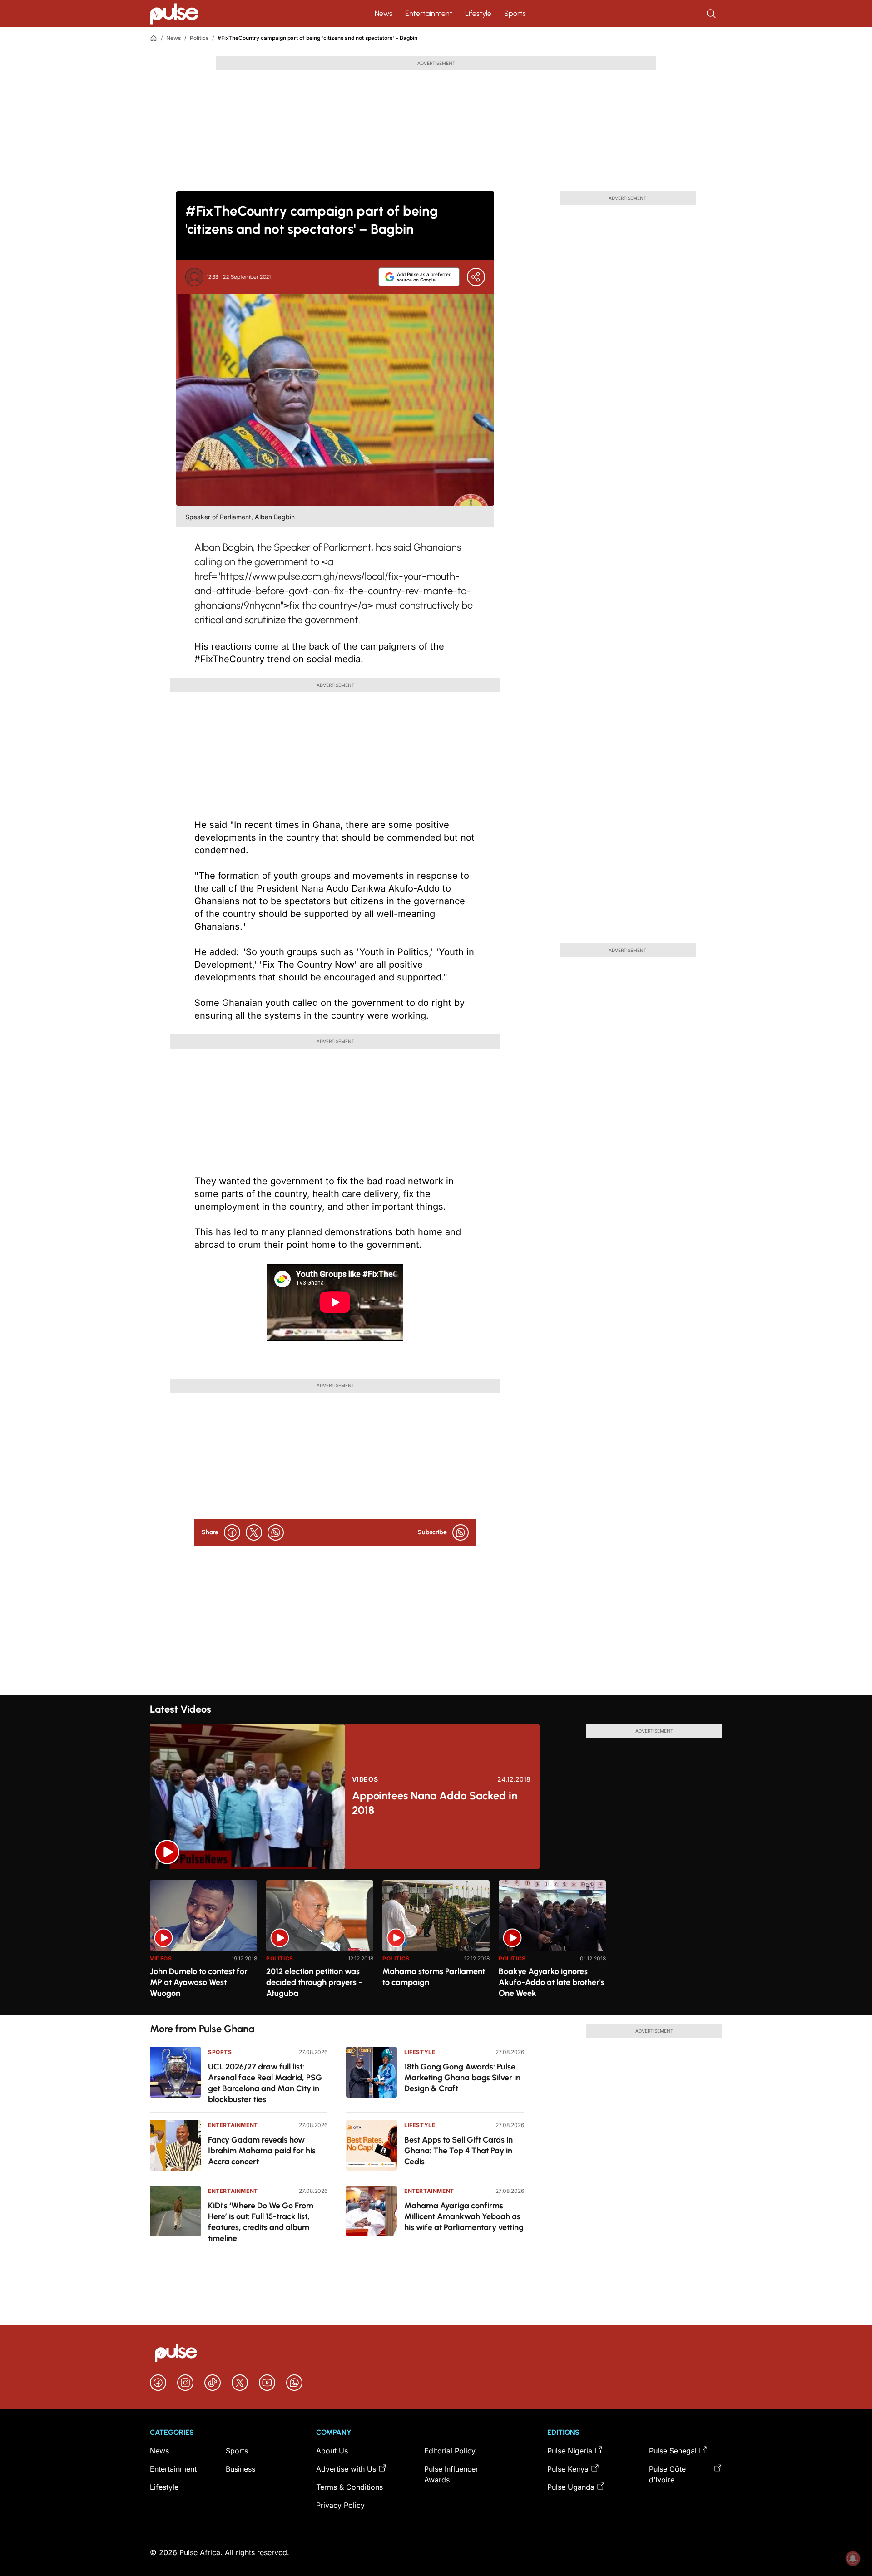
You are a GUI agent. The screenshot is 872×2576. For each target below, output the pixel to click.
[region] (436, 1942)
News (384, 13)
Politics (199, 38)
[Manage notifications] (853, 2558)
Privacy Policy (340, 2505)
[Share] (476, 277)
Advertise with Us (346, 2469)
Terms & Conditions (349, 2487)
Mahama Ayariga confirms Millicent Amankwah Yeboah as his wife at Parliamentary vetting (464, 2216)
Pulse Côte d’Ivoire (667, 2474)
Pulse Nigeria (570, 2451)
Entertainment (429, 13)
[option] (203, 1944)
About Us (332, 2451)
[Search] (712, 14)
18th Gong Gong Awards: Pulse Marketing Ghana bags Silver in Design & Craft (462, 2078)
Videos (365, 1779)
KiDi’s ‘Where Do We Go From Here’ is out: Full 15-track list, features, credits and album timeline (261, 2222)
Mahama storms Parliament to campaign (434, 1977)
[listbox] (436, 1942)
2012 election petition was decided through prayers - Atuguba (314, 1982)
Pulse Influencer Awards (451, 2474)
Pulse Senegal (673, 2451)
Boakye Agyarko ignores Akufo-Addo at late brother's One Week (552, 1982)
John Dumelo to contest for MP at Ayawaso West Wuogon (199, 1982)
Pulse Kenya (568, 2469)
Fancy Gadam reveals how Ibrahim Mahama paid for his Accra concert (262, 2151)
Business (240, 2469)
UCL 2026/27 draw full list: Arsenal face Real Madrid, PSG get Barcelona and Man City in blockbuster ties (265, 2083)
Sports (515, 13)
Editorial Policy (450, 2451)
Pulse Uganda (571, 2487)
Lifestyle (478, 13)
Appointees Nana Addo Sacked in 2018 (435, 1803)
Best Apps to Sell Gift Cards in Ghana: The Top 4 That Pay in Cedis (458, 2151)
